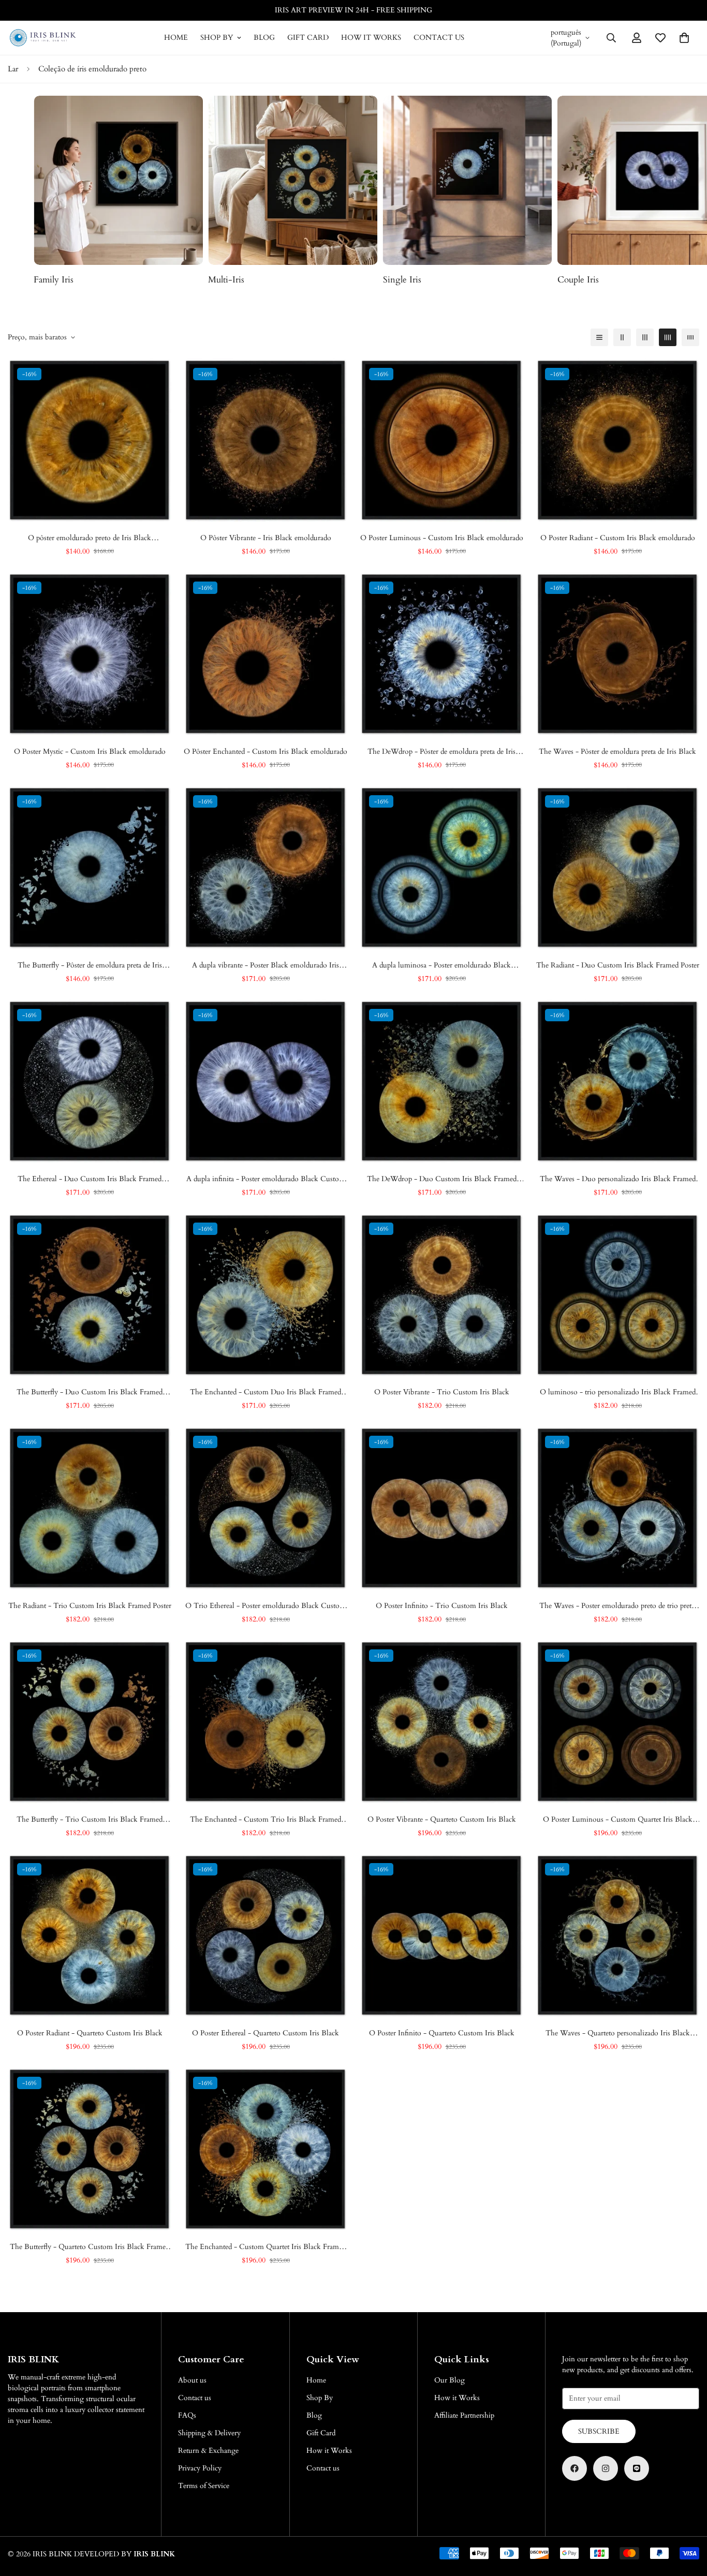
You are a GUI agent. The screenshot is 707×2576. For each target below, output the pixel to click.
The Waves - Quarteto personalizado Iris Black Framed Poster (618, 2033)
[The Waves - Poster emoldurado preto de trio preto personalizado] (617, 1508)
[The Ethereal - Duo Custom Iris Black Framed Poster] (90, 1081)
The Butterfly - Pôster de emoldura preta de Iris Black (90, 965)
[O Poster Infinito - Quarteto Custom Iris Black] (441, 1935)
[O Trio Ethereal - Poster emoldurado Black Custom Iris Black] (266, 1508)
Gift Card (308, 38)
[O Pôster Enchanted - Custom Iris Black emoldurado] (266, 654)
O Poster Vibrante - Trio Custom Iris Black (442, 1392)
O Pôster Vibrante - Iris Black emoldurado (266, 538)
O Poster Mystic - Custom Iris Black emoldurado (90, 751)
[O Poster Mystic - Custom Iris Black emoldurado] (90, 654)
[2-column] (622, 337)
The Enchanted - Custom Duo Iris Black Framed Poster (266, 1392)
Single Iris (227, 280)
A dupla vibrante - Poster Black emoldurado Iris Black (266, 965)
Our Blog (450, 2380)
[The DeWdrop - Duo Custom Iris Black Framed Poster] (441, 1081)
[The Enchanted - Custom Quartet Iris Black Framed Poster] (266, 2149)
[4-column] (668, 337)
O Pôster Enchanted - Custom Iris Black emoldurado (266, 751)
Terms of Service (204, 2486)
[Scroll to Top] (687, 2520)
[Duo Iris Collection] (468, 180)
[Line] (637, 2468)
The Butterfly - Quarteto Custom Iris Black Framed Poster (90, 2247)
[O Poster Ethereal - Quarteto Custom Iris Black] (266, 1935)
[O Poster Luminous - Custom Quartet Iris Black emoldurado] (617, 1722)
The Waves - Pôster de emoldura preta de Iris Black (617, 751)
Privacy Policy (200, 2468)
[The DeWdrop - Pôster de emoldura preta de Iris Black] (441, 654)
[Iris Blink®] (43, 38)
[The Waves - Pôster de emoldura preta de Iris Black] (617, 654)
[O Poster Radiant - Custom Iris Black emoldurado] (617, 440)
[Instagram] (606, 2468)
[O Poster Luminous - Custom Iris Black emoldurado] (441, 440)
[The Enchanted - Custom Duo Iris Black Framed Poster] (266, 1295)
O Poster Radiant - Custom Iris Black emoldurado (618, 538)
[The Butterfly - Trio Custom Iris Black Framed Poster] (90, 1722)
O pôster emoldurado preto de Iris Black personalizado (90, 538)
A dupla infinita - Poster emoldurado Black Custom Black (266, 1179)
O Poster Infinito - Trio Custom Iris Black (442, 1606)
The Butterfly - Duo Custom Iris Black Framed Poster (90, 1392)
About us (192, 2380)
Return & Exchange (208, 2451)
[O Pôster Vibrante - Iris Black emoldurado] (266, 440)
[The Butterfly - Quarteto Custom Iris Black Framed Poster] (90, 2149)
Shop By (217, 38)
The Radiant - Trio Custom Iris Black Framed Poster (90, 1606)
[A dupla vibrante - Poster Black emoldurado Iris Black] (266, 868)
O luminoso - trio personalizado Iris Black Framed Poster (618, 1392)
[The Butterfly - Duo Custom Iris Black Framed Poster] (90, 1295)
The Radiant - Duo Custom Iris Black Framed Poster (618, 965)
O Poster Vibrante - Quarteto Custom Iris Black (442, 1819)
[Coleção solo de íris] (293, 180)
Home (176, 38)
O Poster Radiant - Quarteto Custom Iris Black (90, 2033)
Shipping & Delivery (209, 2433)
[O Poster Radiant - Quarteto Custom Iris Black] (90, 1935)
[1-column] (599, 337)
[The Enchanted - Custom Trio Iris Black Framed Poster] (266, 1722)
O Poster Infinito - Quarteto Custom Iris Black (442, 2033)
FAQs (187, 2415)
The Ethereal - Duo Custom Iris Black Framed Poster (90, 1179)
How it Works (371, 38)
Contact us (439, 38)
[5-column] (690, 337)
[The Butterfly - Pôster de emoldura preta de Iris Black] (90, 868)
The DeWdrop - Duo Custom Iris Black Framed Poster (442, 1179)
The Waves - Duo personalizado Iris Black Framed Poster (618, 1179)
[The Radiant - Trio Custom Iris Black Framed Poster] (90, 1508)
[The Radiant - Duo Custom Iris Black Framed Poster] (617, 868)
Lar (13, 69)
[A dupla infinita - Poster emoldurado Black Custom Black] (266, 1081)
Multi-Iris (52, 280)
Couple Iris (404, 280)
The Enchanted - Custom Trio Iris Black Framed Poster (266, 1820)
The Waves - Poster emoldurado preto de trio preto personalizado (617, 1606)
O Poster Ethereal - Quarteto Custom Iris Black (266, 2033)
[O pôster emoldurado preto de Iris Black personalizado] (90, 440)
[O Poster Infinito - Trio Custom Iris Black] (441, 1508)
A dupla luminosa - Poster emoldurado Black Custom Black (441, 965)
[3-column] (645, 337)
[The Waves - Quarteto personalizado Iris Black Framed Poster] (617, 1935)
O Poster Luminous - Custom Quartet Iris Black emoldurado (618, 1820)
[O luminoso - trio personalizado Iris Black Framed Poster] (617, 1295)
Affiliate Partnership (464, 2415)
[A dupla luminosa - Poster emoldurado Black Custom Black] (441, 868)
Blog (264, 38)
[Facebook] (575, 2468)
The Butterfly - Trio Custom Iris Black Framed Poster (90, 1820)
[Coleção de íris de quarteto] (118, 180)
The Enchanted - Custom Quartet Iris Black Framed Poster (266, 2247)
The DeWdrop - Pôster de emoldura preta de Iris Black (441, 752)
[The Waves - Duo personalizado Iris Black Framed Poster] (617, 1081)
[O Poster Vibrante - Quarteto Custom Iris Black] (441, 1722)
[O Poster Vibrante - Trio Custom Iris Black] (441, 1295)
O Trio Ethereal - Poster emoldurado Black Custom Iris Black (266, 1606)
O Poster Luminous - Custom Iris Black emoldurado (442, 538)
